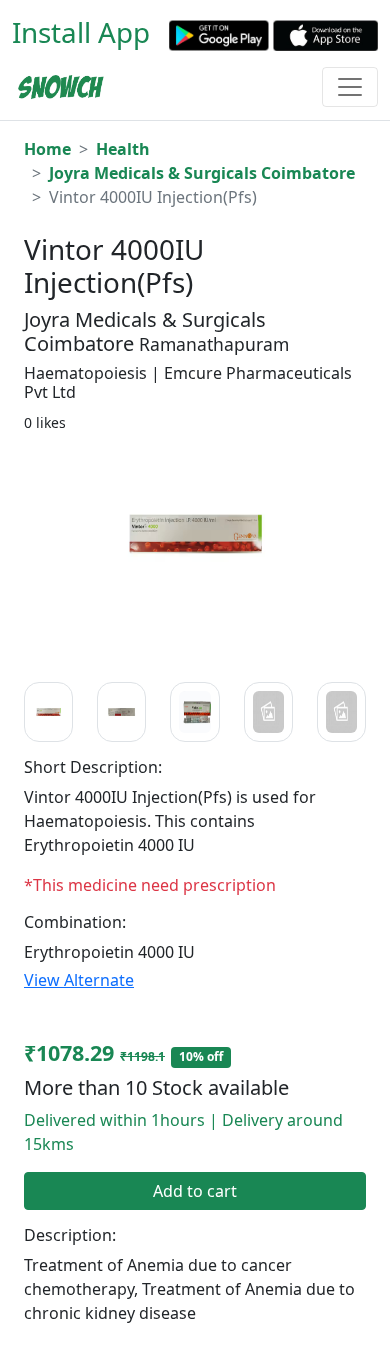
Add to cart (195, 1191)
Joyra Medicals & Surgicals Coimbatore (202, 173)
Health (123, 149)
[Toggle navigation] (350, 87)
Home (47, 149)
